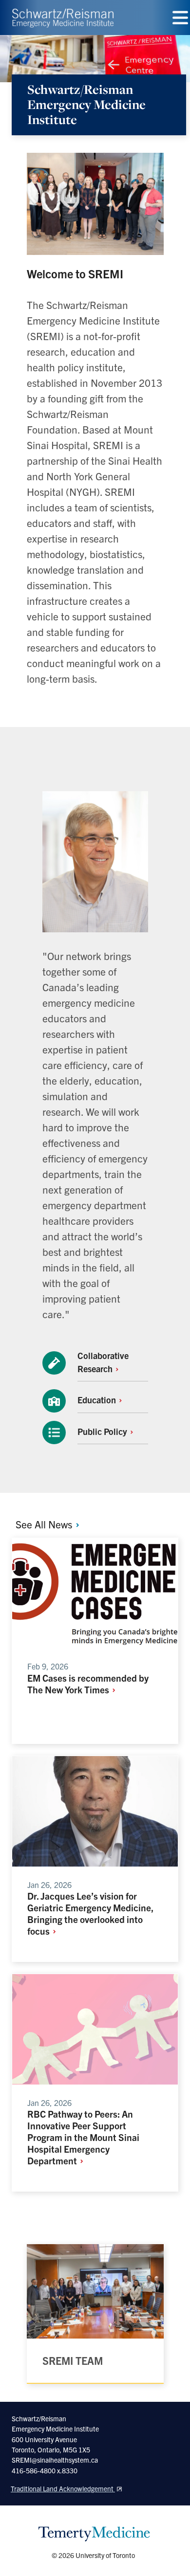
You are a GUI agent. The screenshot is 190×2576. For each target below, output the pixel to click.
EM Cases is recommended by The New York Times (88, 1684)
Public (103, 1431)
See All (45, 1524)
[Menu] (180, 18)
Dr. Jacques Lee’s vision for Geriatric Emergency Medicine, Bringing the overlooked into (90, 1913)
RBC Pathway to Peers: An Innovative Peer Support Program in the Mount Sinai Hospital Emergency (83, 2137)
